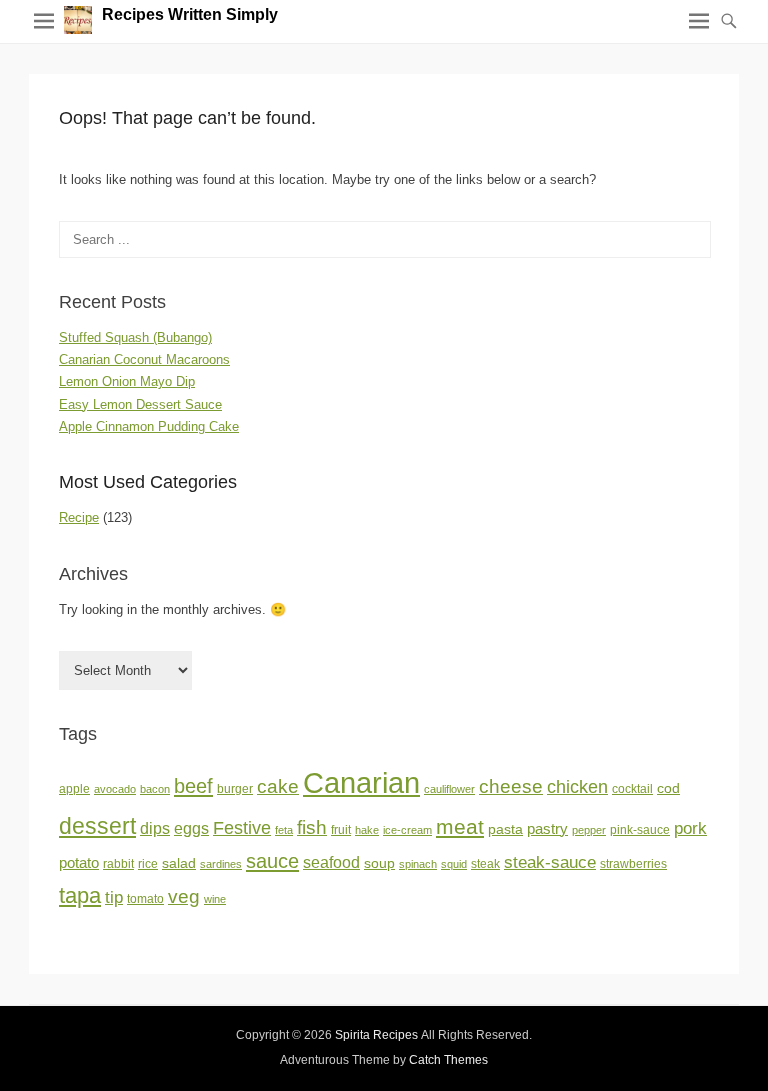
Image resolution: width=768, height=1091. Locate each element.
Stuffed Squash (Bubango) (135, 337)
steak (485, 864)
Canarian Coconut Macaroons (144, 359)
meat (460, 826)
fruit (341, 830)
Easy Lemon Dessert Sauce (140, 404)
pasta (505, 829)
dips (155, 828)
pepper (589, 830)
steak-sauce (550, 862)
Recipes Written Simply (190, 14)
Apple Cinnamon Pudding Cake (149, 426)
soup (379, 863)
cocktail (632, 789)
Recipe (79, 517)
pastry (547, 829)
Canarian (361, 782)
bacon (155, 789)
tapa (80, 895)
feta (284, 830)
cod (668, 788)
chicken (577, 787)
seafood (331, 862)
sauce (272, 861)
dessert (97, 826)
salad (179, 863)
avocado (115, 789)
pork (690, 828)
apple (74, 789)
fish (312, 827)
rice (148, 864)
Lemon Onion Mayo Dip (127, 381)
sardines (221, 864)
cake (278, 786)
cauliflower (449, 789)
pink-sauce (640, 830)
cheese (511, 786)
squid (454, 864)
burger (235, 789)
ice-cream (407, 830)
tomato (145, 899)
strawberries (633, 864)
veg (184, 896)
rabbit (118, 864)
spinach (418, 864)
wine (215, 899)
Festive (242, 828)
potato (79, 863)
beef (193, 786)
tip (114, 897)
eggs (191, 828)
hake (367, 830)
